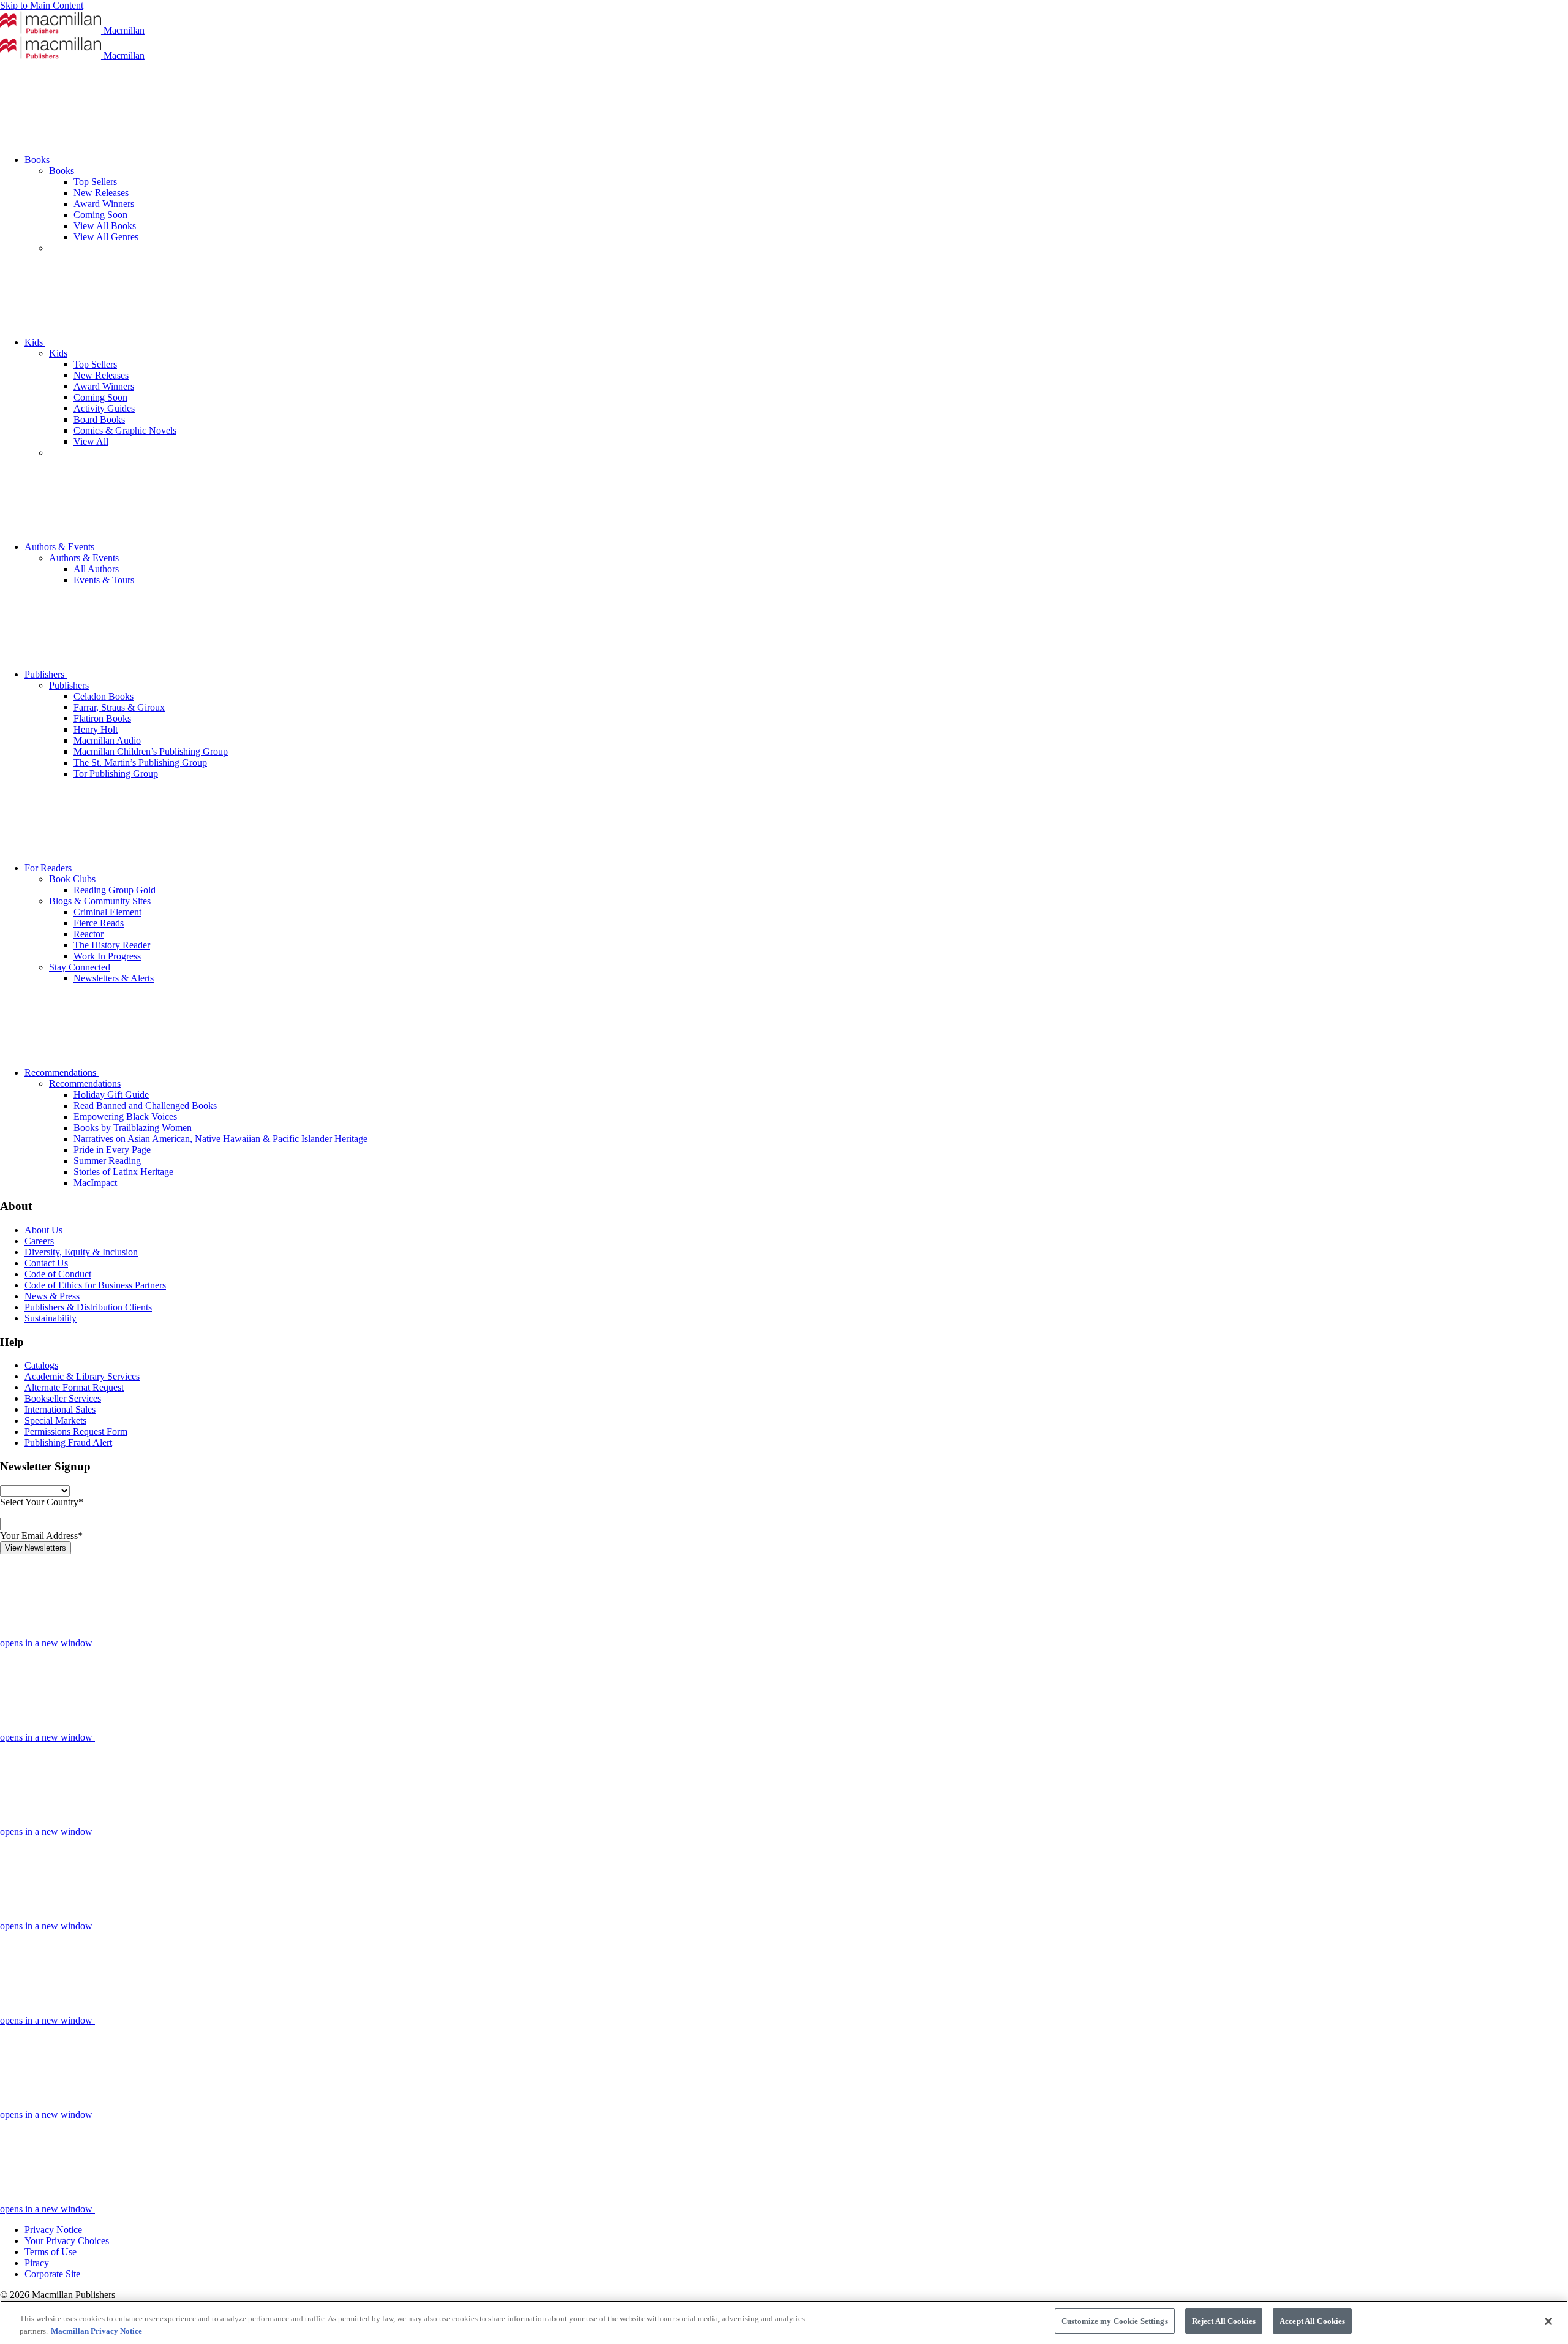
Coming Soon (100, 215)
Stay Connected (80, 967)
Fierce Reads (99, 923)
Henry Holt (96, 729)
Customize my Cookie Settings (1115, 2321)
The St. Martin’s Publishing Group (140, 762)
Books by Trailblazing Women (133, 1128)
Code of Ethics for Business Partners (95, 1285)
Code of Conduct (58, 1274)
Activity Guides (104, 408)
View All (91, 441)
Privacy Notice (53, 2230)
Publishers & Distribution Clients (88, 1307)
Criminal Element (107, 912)
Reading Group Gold (115, 890)
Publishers (46, 674)
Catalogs (41, 1365)
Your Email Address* (41, 1536)
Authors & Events (61, 547)
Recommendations (62, 1072)
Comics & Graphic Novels (125, 430)
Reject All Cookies (1224, 2321)
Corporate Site (52, 2274)
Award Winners (104, 204)
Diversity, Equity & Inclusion (81, 1252)
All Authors (96, 569)
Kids (35, 342)
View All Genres (106, 237)
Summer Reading (107, 1161)
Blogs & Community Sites (100, 901)
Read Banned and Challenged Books (145, 1106)
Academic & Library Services (82, 1376)
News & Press (52, 1296)
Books (38, 160)
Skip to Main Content (42, 5)
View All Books (105, 226)
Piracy (37, 2263)
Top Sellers (95, 182)
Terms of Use (51, 2252)
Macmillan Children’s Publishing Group (151, 751)
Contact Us (46, 1263)
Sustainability (51, 1318)
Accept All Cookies (1312, 2321)
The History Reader (112, 945)
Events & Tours (104, 580)
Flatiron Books (102, 718)
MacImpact (95, 1183)
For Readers (49, 868)
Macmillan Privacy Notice (96, 2331)
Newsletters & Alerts (114, 978)
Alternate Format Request (74, 1387)
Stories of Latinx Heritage (123, 1172)
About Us (43, 1230)
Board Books (99, 419)
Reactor (89, 934)
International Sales (60, 1409)
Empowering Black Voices (125, 1117)
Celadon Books (104, 696)
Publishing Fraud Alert (68, 1442)
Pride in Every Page (112, 1150)
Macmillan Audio (107, 740)
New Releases (101, 193)
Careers (39, 1241)
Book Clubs (72, 879)
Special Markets (55, 1420)
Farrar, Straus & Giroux (119, 707)
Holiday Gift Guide (111, 1094)
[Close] (1548, 2321)
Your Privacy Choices (67, 2241)
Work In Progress (107, 956)
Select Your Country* (42, 1502)
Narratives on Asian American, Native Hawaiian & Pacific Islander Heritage (221, 1139)
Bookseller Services (63, 1398)
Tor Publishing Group (116, 773)
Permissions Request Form (76, 1431)
